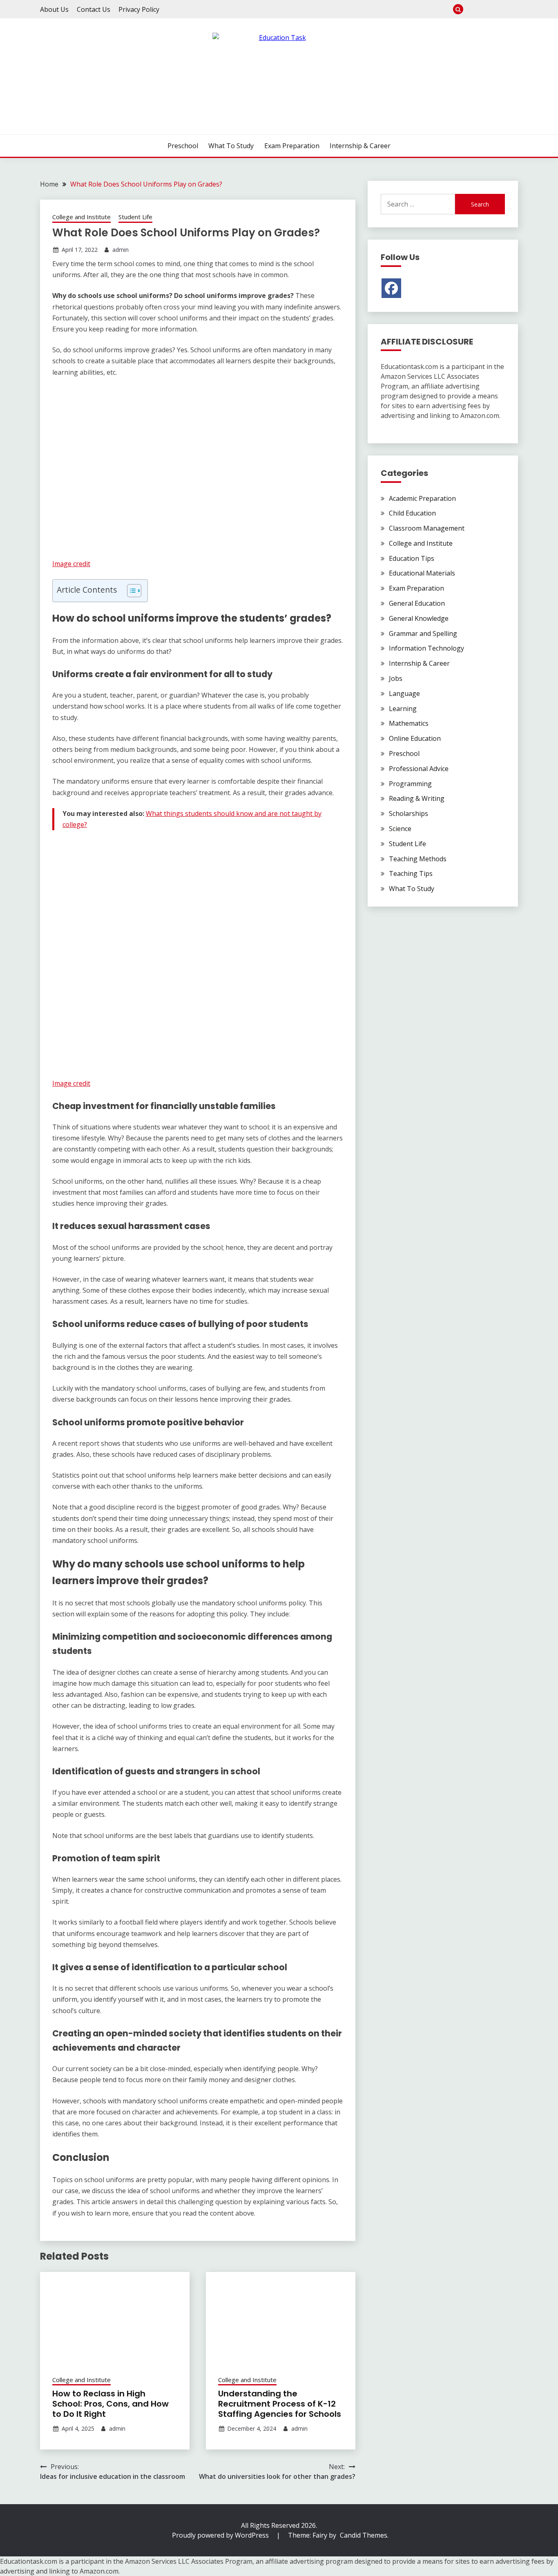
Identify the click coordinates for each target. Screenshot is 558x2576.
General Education (417, 603)
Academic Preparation (422, 498)
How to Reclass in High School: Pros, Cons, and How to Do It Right (110, 2404)
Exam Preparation (499, 9)
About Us (54, 9)
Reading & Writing (417, 798)
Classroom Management (427, 528)
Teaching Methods (418, 859)
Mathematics (409, 723)
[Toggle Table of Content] (130, 591)
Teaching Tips (411, 873)
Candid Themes (364, 2535)
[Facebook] (391, 288)
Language (404, 693)
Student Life (135, 217)
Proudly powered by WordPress (221, 2535)
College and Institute (81, 217)
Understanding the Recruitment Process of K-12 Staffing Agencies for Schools (280, 2404)
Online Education (415, 738)
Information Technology (426, 648)
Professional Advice (419, 769)
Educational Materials (422, 573)
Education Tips (412, 558)
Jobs (396, 678)
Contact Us (94, 9)
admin (121, 250)
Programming (410, 784)
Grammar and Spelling (423, 633)
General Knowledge (419, 618)
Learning (403, 709)
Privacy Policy (139, 9)
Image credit (71, 564)
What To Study (486, 9)
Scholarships (408, 813)
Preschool (472, 9)
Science (400, 829)
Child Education (412, 513)
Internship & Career (513, 9)
